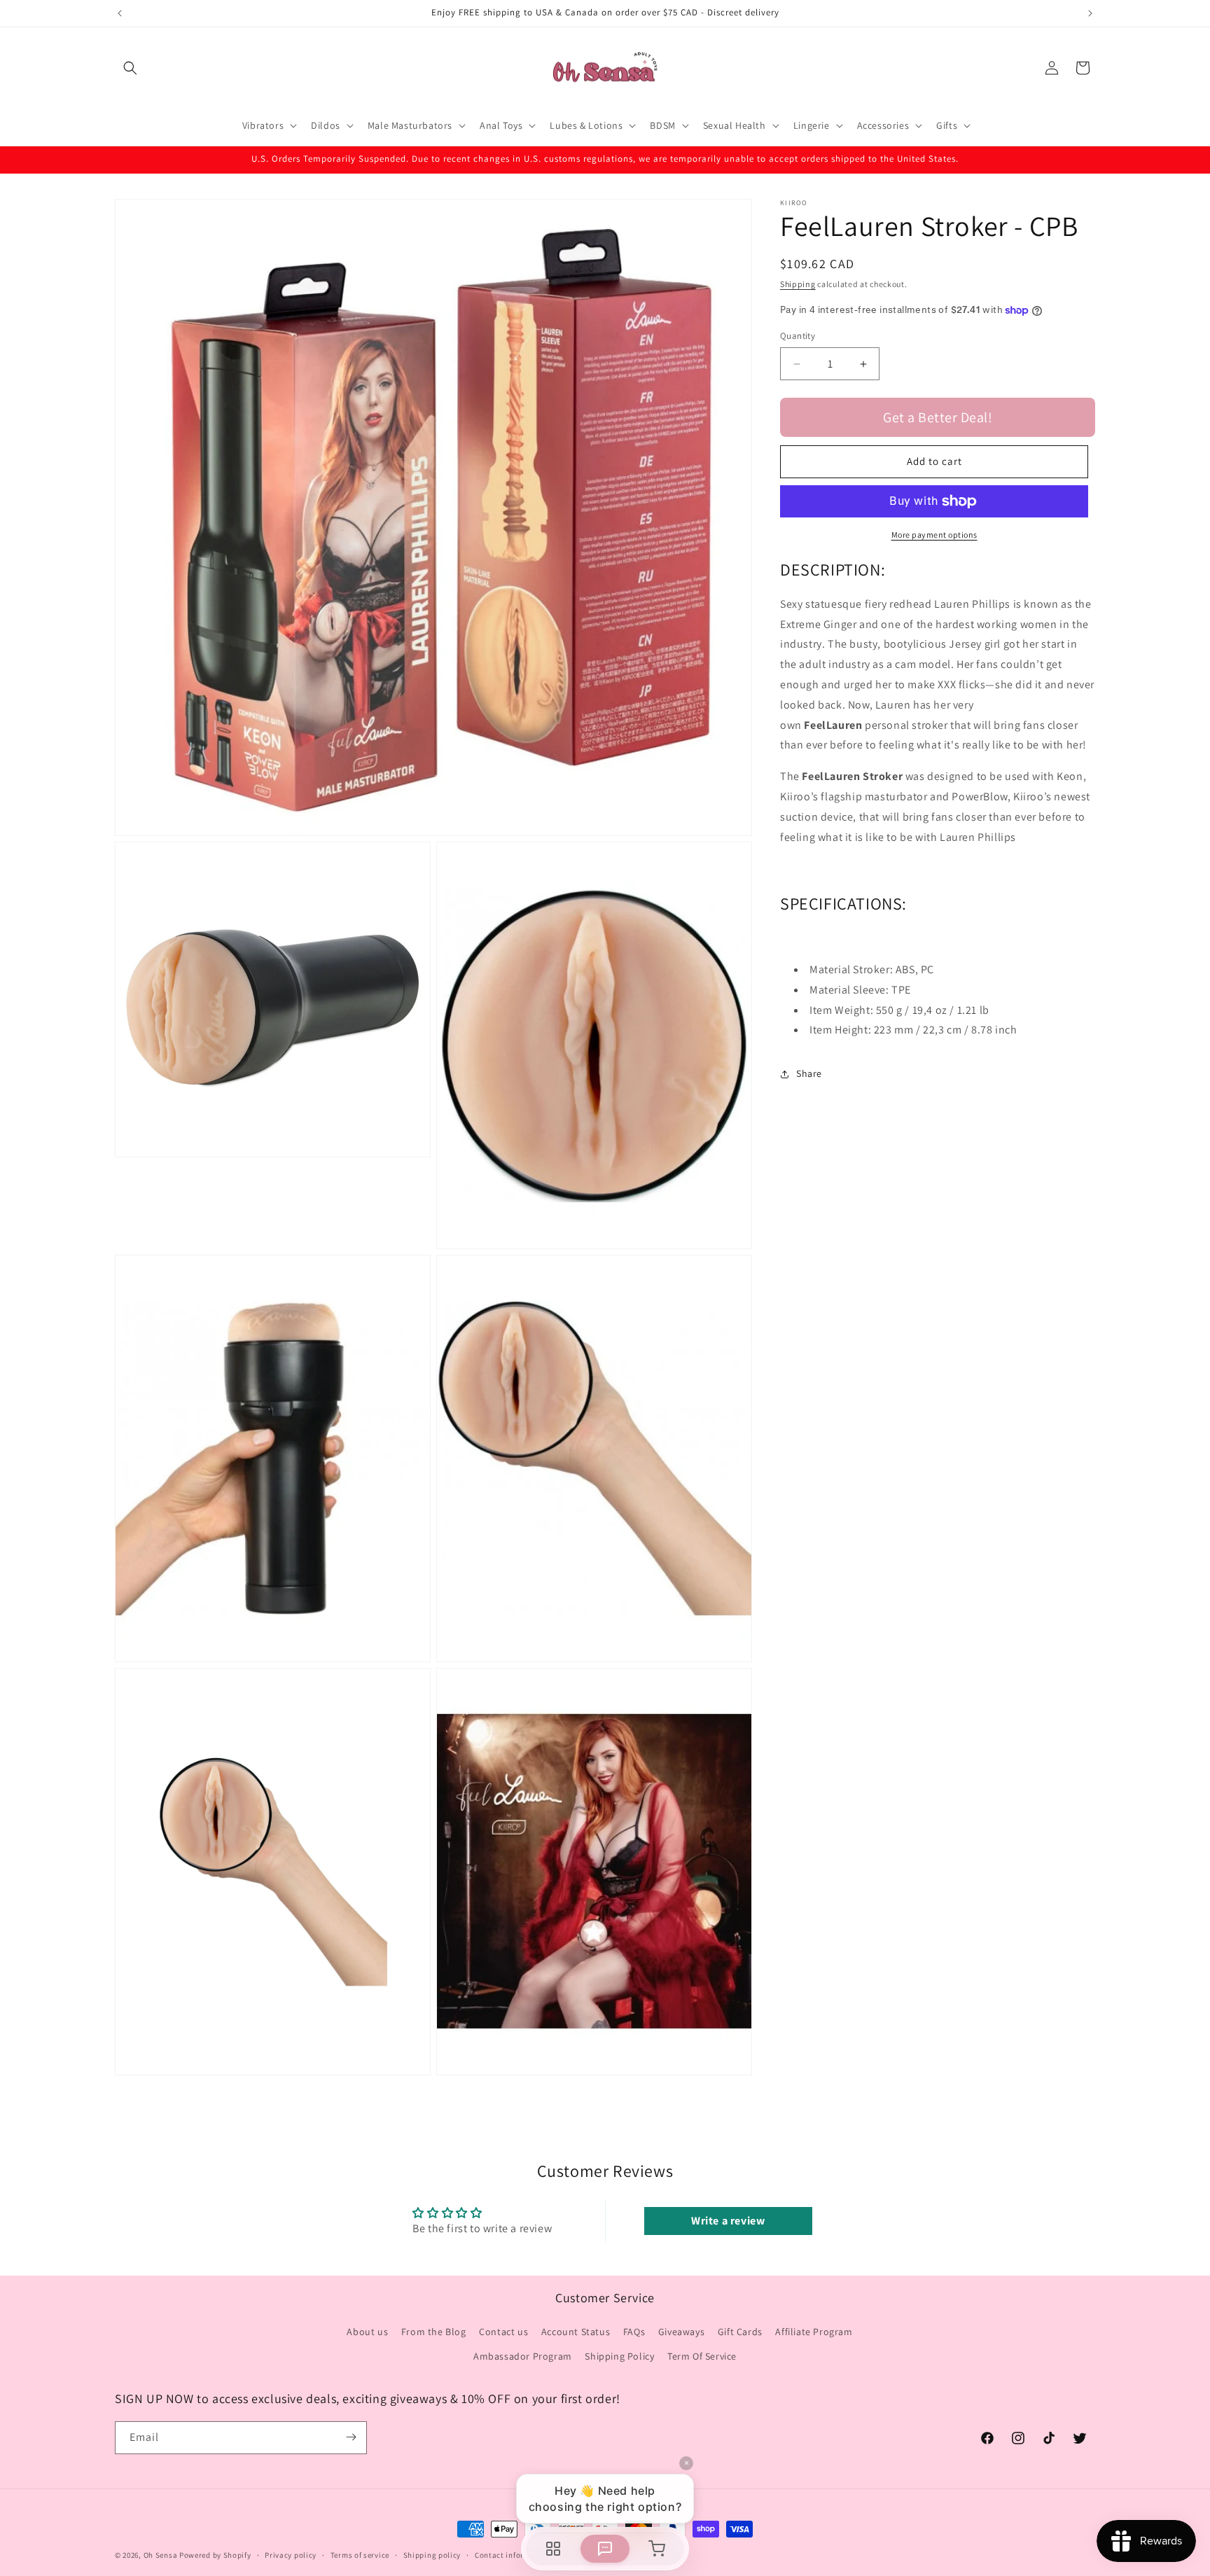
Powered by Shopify (215, 2555)
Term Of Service (702, 2356)
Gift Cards (740, 2332)
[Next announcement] (1090, 13)
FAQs (634, 2332)
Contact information (513, 2555)
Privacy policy (291, 2555)
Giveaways (681, 2332)
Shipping (798, 284)
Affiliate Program (814, 2332)
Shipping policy (432, 2555)
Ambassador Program (523, 2356)
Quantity (798, 336)
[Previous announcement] (120, 13)
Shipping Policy (619, 2356)
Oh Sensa (161, 2555)
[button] (130, 68)
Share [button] (809, 1073)
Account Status (576, 2332)
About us (367, 2332)
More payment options (934, 535)
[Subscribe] (351, 2437)
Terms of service (360, 2555)
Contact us (503, 2332)
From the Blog (434, 2332)
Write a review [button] (728, 2221)
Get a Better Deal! (938, 417)
